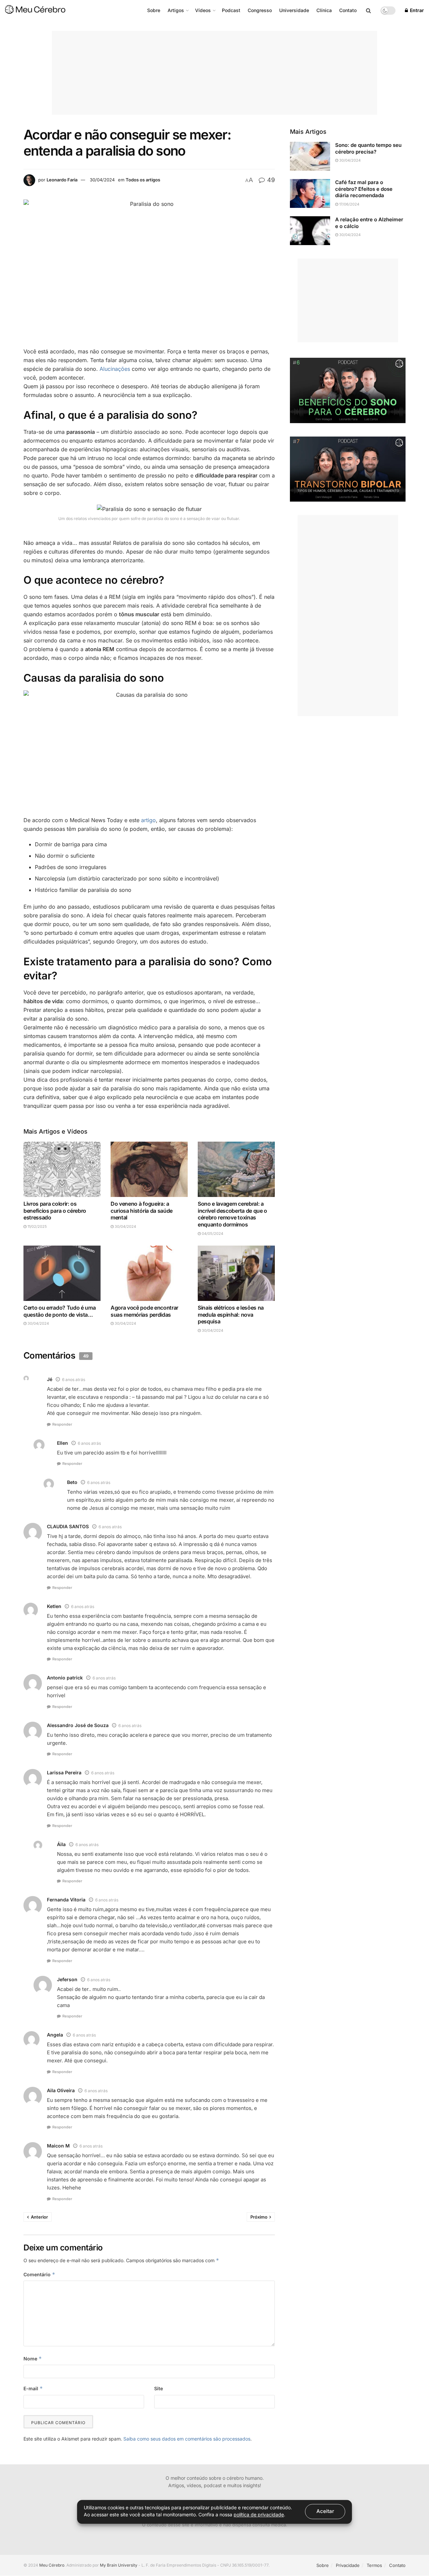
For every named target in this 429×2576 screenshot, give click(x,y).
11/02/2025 (37, 1226)
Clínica (324, 10)
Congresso (260, 10)
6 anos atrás (74, 1380)
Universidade (294, 10)
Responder (62, 1424)
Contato (348, 10)
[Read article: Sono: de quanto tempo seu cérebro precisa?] (310, 156)
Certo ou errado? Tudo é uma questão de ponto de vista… (59, 1311)
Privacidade (348, 2565)
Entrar (416, 10)
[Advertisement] (214, 73)
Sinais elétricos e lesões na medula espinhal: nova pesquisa (231, 1315)
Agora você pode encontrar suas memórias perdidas (144, 1311)
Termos (374, 2565)
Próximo (259, 2217)
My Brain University (119, 2565)
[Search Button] (369, 10)
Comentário (39, 2274)
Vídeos (203, 10)
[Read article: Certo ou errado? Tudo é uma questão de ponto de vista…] (62, 1273)
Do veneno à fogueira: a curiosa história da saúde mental (142, 1211)
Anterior (39, 2217)
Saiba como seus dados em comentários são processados (187, 2439)
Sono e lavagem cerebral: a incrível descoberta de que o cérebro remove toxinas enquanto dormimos (232, 1214)
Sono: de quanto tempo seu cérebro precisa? (368, 148)
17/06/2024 (349, 204)
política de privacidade (259, 2514)
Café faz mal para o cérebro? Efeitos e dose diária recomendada (364, 189)
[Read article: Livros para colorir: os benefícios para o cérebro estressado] (62, 1169)
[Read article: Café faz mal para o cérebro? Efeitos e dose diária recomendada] (310, 193)
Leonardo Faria (62, 180)
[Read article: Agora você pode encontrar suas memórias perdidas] (149, 1273)
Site (159, 2388)
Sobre (154, 10)
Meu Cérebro (52, 2565)
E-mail (33, 2388)
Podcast (231, 10)
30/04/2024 (102, 180)
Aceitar (325, 2511)
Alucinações (115, 369)
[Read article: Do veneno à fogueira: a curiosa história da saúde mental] (149, 1169)
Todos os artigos (143, 180)
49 (270, 180)
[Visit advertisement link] (348, 390)
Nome (33, 2359)
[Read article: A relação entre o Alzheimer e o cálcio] (310, 231)
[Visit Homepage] (35, 10)
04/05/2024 (212, 1234)
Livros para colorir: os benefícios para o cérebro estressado (55, 1211)
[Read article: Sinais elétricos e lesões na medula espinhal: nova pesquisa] (236, 1273)
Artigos (176, 10)
